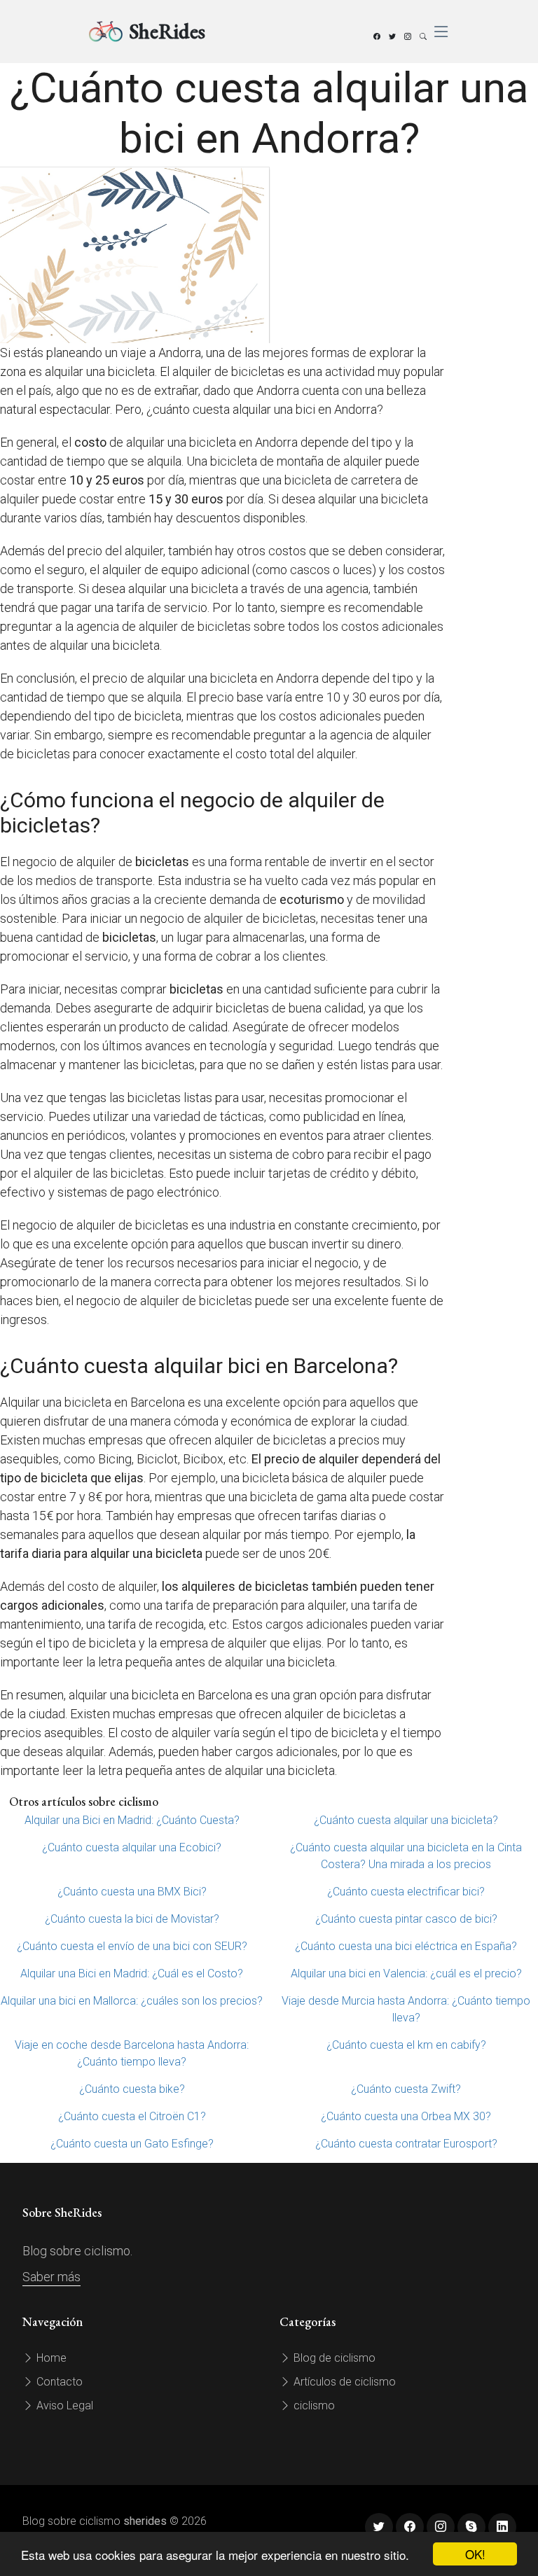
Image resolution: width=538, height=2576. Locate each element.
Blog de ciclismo (333, 2358)
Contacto (58, 2382)
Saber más (51, 2277)
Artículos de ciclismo (343, 2382)
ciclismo (313, 2406)
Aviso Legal (63, 2406)
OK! (475, 2554)
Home (50, 2358)
